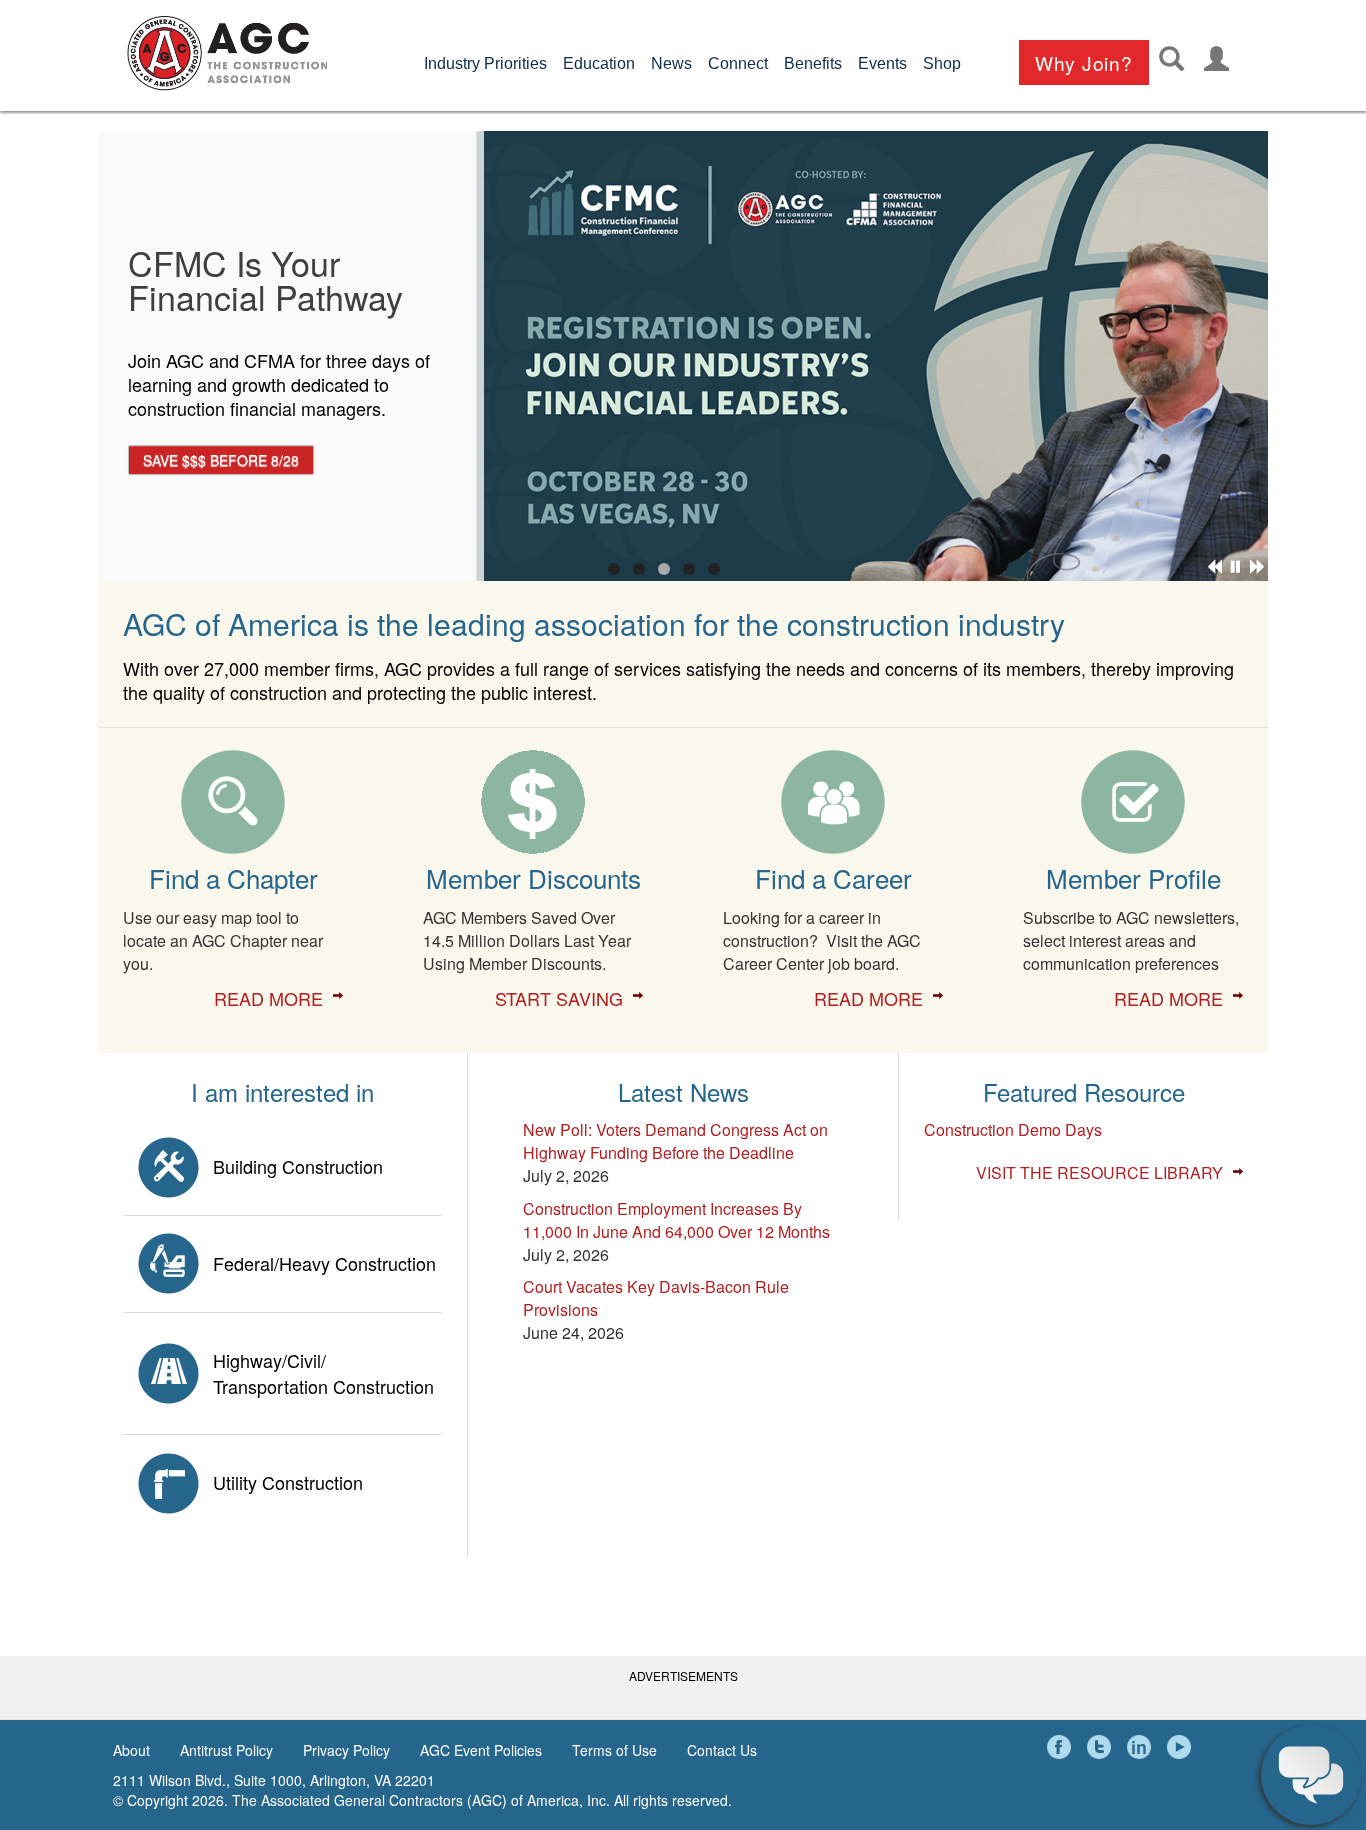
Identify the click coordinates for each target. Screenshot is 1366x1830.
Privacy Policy (346, 1750)
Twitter (1102, 1747)
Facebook (1062, 1747)
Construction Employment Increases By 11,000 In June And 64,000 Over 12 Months (676, 1220)
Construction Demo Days (1013, 1129)
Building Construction (298, 1166)
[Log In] (1216, 58)
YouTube (1182, 1747)
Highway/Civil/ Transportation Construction (323, 1373)
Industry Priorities (485, 63)
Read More (268, 998)
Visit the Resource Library (1099, 1173)
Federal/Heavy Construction (324, 1263)
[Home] (227, 53)
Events (882, 63)
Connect (738, 63)
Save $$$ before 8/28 (221, 460)
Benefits (813, 63)
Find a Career (833, 877)
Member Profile (1133, 877)
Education (599, 63)
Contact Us (722, 1750)
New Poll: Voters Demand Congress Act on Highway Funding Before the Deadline (675, 1141)
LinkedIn (1142, 1747)
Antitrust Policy (226, 1750)
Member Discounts (533, 877)
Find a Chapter (233, 877)
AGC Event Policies (481, 1750)
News (671, 63)
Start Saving (559, 998)
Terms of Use (614, 1750)
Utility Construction (288, 1482)
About (131, 1750)
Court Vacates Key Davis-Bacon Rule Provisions (656, 1298)
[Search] (1171, 58)
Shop (942, 63)
